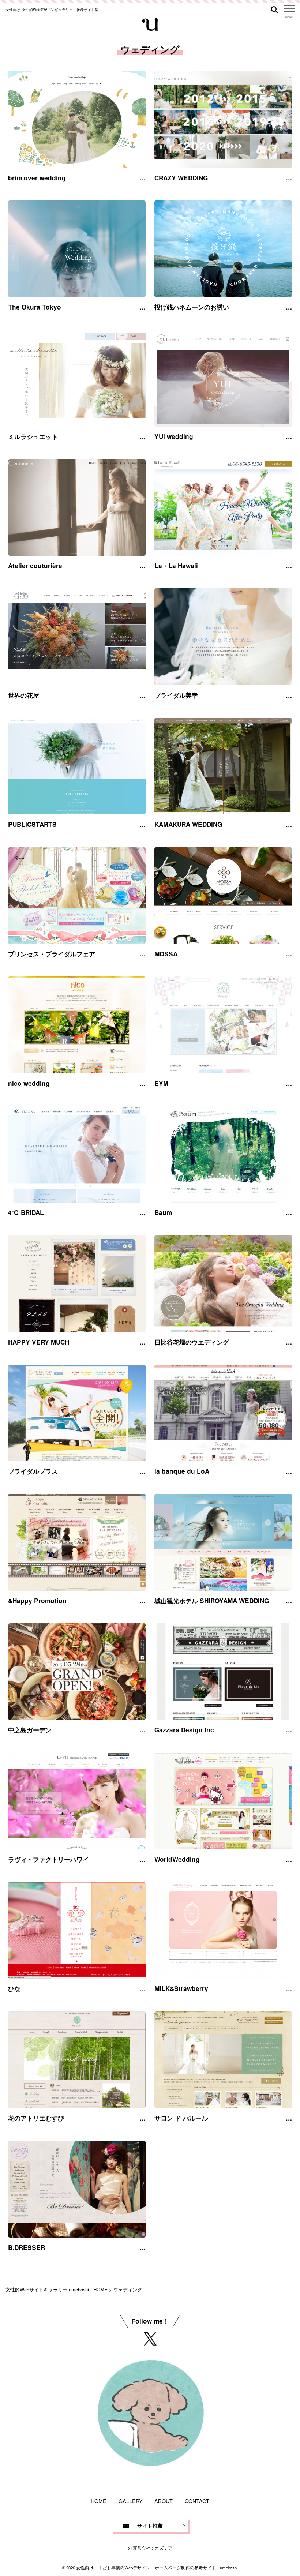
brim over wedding (37, 178)
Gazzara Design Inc (184, 1730)
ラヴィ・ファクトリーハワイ (48, 1859)
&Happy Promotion (37, 1601)
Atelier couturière (35, 566)
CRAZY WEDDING (181, 178)
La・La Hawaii (176, 566)
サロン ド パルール (181, 2118)
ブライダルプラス (33, 1471)
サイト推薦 (150, 2526)
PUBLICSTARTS (32, 824)
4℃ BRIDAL (26, 1212)
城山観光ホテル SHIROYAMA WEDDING (212, 1601)
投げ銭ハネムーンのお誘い (192, 307)
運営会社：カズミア (153, 2548)
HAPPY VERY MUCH (39, 1342)
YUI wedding (174, 436)
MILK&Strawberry (181, 1988)
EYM (161, 1083)
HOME (99, 2501)
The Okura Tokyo (35, 307)
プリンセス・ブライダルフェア (52, 954)
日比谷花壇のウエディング (192, 1342)
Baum (163, 1212)
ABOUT (164, 2501)
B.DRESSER (27, 2247)
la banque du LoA (182, 1471)
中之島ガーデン (30, 1730)
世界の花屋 (27, 695)
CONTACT (197, 2501)
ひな (14, 1988)
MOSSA (166, 954)
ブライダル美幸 (176, 695)
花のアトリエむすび (36, 2118)
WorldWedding (177, 1859)
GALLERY (131, 2501)
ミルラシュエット (33, 436)
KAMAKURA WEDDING (188, 824)
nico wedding (29, 1083)
